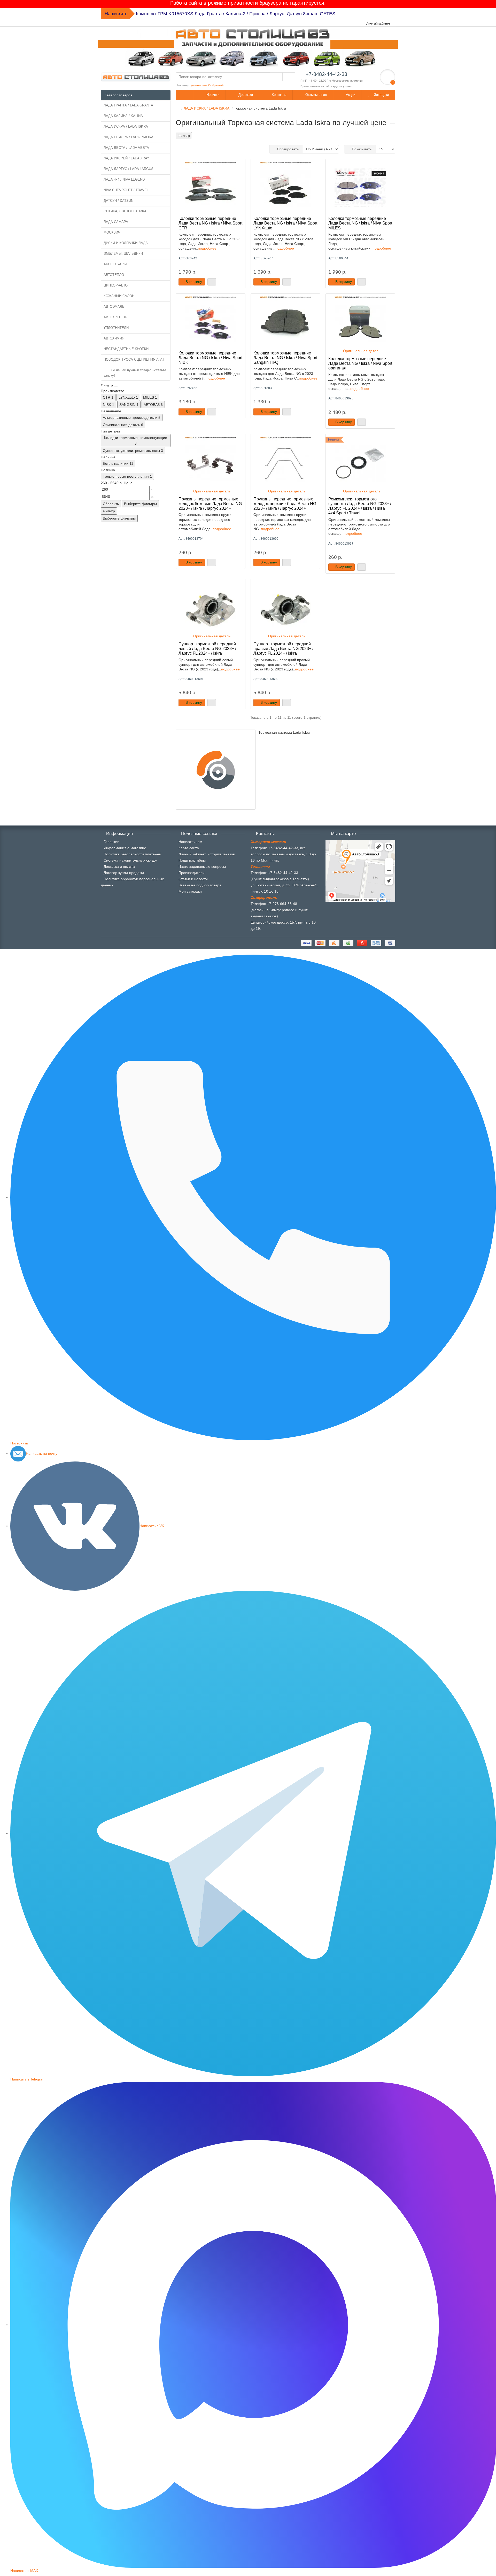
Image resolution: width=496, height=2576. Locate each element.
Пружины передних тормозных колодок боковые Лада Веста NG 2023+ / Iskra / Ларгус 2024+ (210, 504)
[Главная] (177, 108)
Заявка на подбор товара (200, 885)
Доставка (245, 95)
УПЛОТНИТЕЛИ (116, 328)
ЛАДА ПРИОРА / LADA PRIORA (129, 137)
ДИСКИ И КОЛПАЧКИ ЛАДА (126, 243)
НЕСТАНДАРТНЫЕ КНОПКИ (126, 349)
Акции (350, 95)
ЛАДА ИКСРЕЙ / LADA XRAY (126, 158)
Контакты (278, 95)
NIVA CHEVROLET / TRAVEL (126, 190)
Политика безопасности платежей (132, 854)
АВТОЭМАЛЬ (114, 307)
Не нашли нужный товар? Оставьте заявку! (135, 373)
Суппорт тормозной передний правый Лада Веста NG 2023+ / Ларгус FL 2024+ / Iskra (283, 648)
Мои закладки (190, 891)
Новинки (212, 95)
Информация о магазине (125, 848)
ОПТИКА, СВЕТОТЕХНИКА (125, 211)
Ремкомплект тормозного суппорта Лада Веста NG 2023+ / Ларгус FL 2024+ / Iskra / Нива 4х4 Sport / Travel (360, 506)
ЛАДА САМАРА (116, 222)
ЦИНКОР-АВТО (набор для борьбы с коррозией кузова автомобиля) (210, 14)
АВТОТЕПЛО (114, 275)
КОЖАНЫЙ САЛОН (119, 296)
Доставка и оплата (119, 867)
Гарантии (111, 842)
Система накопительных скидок (130, 860)
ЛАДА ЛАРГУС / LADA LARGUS (129, 169)
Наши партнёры (192, 860)
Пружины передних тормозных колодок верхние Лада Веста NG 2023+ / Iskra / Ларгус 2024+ (285, 504)
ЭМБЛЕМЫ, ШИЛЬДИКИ (123, 254)
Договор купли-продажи (124, 873)
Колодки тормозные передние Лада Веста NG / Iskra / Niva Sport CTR (210, 223)
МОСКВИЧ (112, 232)
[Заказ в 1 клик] (212, 282)
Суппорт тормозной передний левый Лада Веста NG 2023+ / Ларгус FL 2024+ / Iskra (207, 648)
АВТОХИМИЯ (114, 338)
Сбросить (111, 504)
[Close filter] (116, 386)
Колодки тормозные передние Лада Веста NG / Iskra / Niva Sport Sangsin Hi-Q (285, 358)
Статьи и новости (193, 879)
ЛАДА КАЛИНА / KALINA (123, 116)
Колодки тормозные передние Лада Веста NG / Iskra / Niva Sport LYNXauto (285, 223)
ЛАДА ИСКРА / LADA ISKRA (126, 126)
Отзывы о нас (316, 95)
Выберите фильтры (140, 504)
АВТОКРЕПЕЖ (115, 317)
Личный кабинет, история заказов (207, 854)
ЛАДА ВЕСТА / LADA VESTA (126, 148)
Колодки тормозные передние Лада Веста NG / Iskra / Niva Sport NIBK (210, 358)
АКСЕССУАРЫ (115, 264)
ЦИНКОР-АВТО (116, 285)
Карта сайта (189, 848)
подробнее (207, 248)
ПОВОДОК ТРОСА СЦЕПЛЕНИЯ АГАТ (134, 359)
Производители (192, 873)
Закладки (381, 95)
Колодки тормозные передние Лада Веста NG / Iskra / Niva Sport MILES (360, 223)
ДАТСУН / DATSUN (118, 201)
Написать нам (190, 842)
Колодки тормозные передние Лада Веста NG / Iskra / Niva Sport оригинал (360, 363)
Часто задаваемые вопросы (202, 867)
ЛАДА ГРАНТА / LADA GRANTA (128, 105)
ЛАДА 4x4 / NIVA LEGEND (124, 179)
